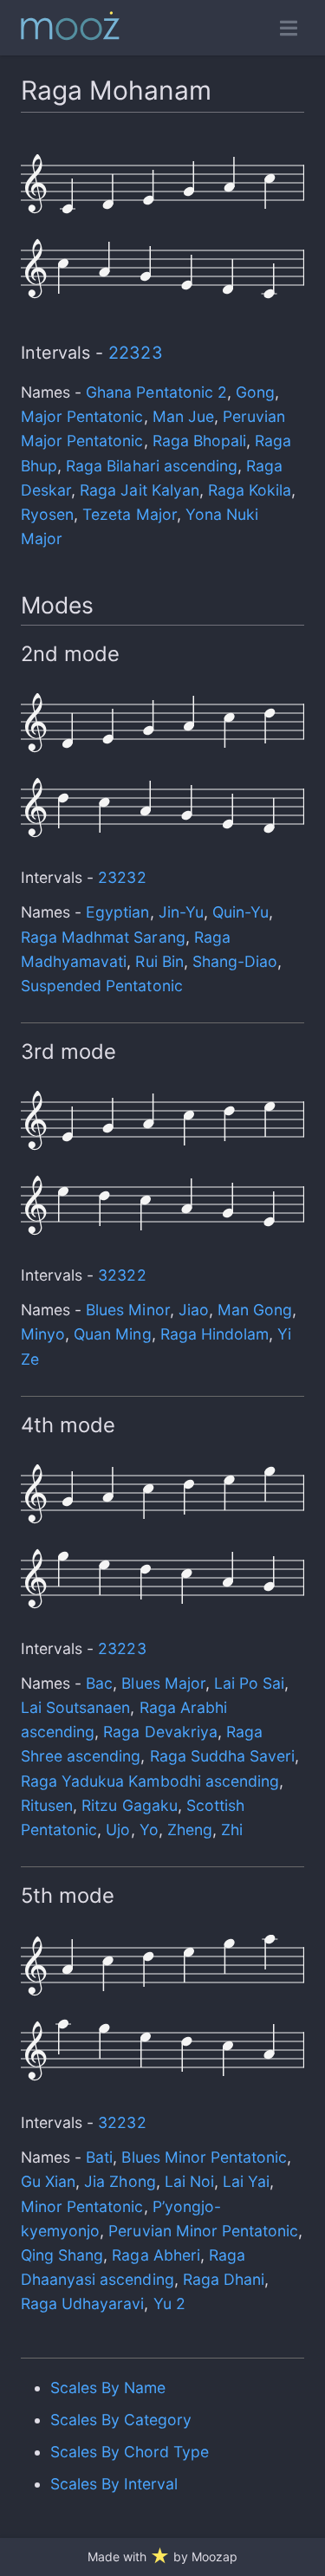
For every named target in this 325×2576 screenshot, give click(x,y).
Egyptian (117, 912)
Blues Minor (127, 1310)
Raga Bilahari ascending (152, 466)
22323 (135, 353)
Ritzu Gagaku (129, 1805)
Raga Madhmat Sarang (103, 937)
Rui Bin (159, 961)
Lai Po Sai (249, 1683)
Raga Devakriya (160, 1732)
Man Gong (255, 1310)
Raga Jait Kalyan (140, 490)
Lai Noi (189, 2181)
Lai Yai (246, 2181)
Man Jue (183, 416)
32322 (122, 1275)
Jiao (194, 1310)
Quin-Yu (240, 912)
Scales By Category (121, 2420)
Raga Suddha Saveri (223, 1756)
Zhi (232, 1830)
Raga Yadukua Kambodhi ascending (150, 1781)
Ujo (118, 1830)
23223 (122, 1648)
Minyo (43, 1334)
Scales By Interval (114, 2484)
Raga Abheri (156, 2255)
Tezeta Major (129, 514)
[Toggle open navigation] (289, 28)
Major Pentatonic (82, 416)
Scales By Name (108, 2388)
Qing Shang (62, 2255)
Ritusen (47, 1805)
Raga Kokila (250, 490)
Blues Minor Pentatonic (204, 2157)
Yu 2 (169, 2303)
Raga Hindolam (214, 1334)
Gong (255, 392)
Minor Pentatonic (82, 2206)
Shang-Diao (235, 961)
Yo (149, 1830)
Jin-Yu (181, 912)
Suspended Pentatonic (102, 986)
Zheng (190, 1830)
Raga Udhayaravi (82, 2303)
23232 (122, 877)
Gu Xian (48, 2181)
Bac (99, 1683)
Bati (99, 2157)
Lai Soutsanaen (75, 1707)
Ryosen (47, 514)
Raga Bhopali (199, 441)
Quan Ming (112, 1334)
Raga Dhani (224, 2279)
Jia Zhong (120, 2181)
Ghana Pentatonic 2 (156, 392)
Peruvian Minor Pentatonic (203, 2231)
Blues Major (163, 1683)
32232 (122, 2122)
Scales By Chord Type (130, 2452)
